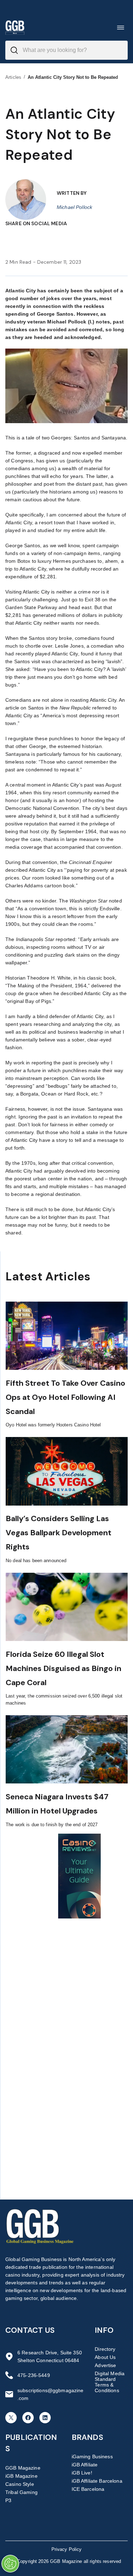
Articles (13, 77)
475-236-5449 (34, 2375)
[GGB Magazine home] (15, 27)
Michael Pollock (74, 207)
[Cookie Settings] (10, 2564)
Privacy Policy (67, 2549)
